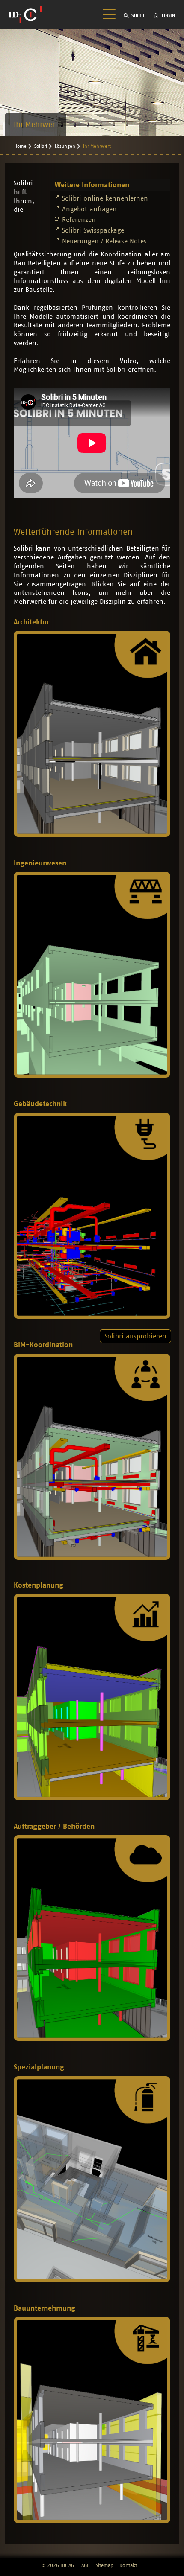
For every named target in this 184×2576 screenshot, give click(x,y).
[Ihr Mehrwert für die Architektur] (92, 734)
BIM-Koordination (43, 1345)
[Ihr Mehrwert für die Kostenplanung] (92, 1697)
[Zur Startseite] (25, 15)
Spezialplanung (39, 2067)
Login (169, 15)
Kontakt (128, 2565)
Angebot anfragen (89, 209)
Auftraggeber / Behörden (54, 1826)
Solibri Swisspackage (93, 230)
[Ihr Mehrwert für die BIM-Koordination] (92, 1457)
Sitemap (105, 2565)
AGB (86, 2565)
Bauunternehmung (45, 2308)
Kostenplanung (39, 1585)
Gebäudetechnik (40, 1104)
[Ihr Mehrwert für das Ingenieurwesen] (92, 975)
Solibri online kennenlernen (105, 198)
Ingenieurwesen (40, 863)
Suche (138, 15)
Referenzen (79, 220)
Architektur (31, 622)
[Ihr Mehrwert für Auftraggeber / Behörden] (92, 1938)
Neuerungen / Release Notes (104, 241)
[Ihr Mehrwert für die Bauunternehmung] (92, 2420)
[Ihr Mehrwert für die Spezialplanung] (92, 2179)
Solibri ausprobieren (135, 1336)
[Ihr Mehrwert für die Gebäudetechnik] (92, 1216)
